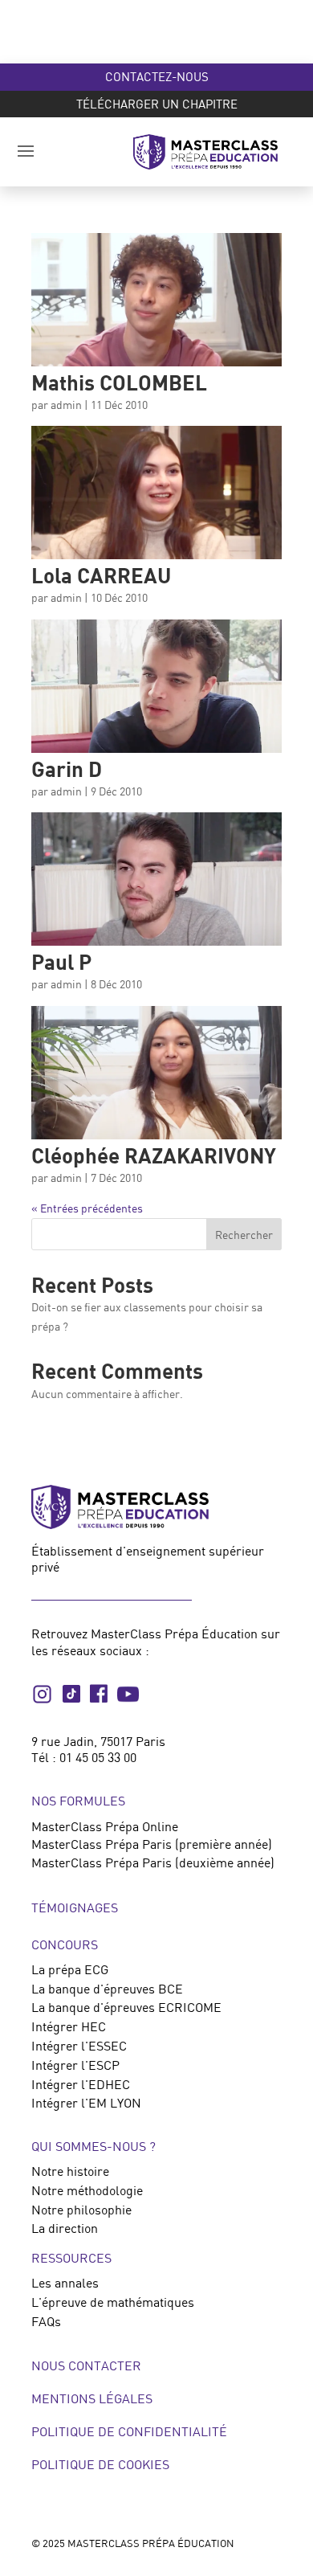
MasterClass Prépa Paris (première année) (152, 1844)
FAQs (46, 2321)
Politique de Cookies (100, 2464)
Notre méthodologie (87, 2190)
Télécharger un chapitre (157, 104)
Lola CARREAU (101, 575)
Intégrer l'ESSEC (79, 2046)
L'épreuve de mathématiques (113, 2302)
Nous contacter (86, 2365)
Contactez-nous (157, 76)
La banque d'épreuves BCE (107, 1989)
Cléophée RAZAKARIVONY (154, 1155)
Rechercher (244, 1235)
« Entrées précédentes (87, 1208)
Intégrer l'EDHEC (81, 2084)
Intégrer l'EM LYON (86, 2103)
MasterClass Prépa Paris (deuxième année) (153, 1862)
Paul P (61, 961)
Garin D (67, 769)
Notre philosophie (81, 2210)
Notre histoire (70, 2171)
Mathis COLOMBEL (119, 382)
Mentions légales (92, 2398)
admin (66, 405)
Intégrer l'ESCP (75, 2065)
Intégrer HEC (69, 2026)
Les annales (65, 2283)
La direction (65, 2228)
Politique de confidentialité (129, 2431)
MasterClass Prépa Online (105, 1826)
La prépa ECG (70, 1969)
